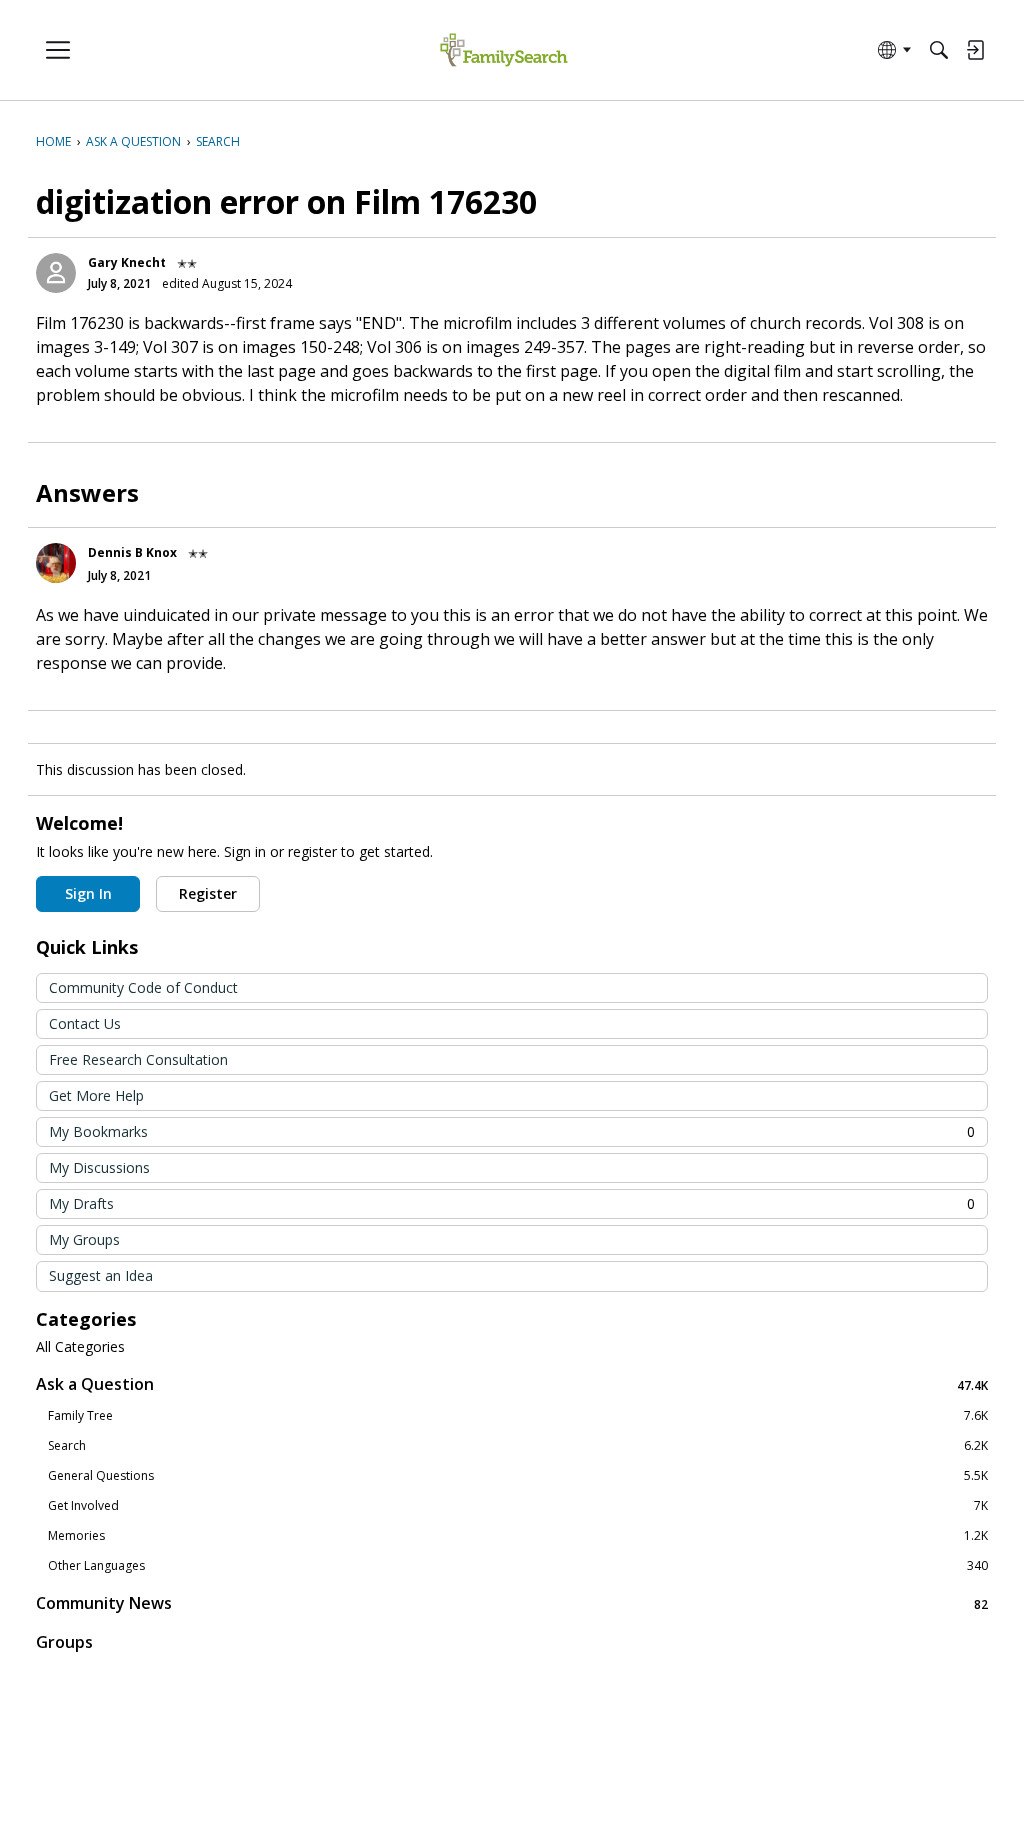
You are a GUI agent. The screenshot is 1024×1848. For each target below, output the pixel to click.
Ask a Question (512, 1384)
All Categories (80, 1347)
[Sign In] (975, 50)
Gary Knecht (127, 262)
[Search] (939, 50)
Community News (512, 1603)
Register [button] (208, 893)
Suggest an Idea (101, 1275)
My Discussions (99, 1167)
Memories (518, 1536)
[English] (503, 50)
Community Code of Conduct (143, 987)
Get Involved (518, 1506)
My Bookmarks (512, 1131)
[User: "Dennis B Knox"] (56, 563)
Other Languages (518, 1566)
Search (518, 1446)
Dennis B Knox (132, 552)
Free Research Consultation (138, 1059)
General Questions (518, 1476)
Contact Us (85, 1023)
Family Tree (518, 1416)
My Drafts (512, 1203)
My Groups (84, 1239)
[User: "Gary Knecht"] (56, 273)
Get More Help (96, 1095)
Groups (64, 1642)
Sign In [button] (88, 893)
